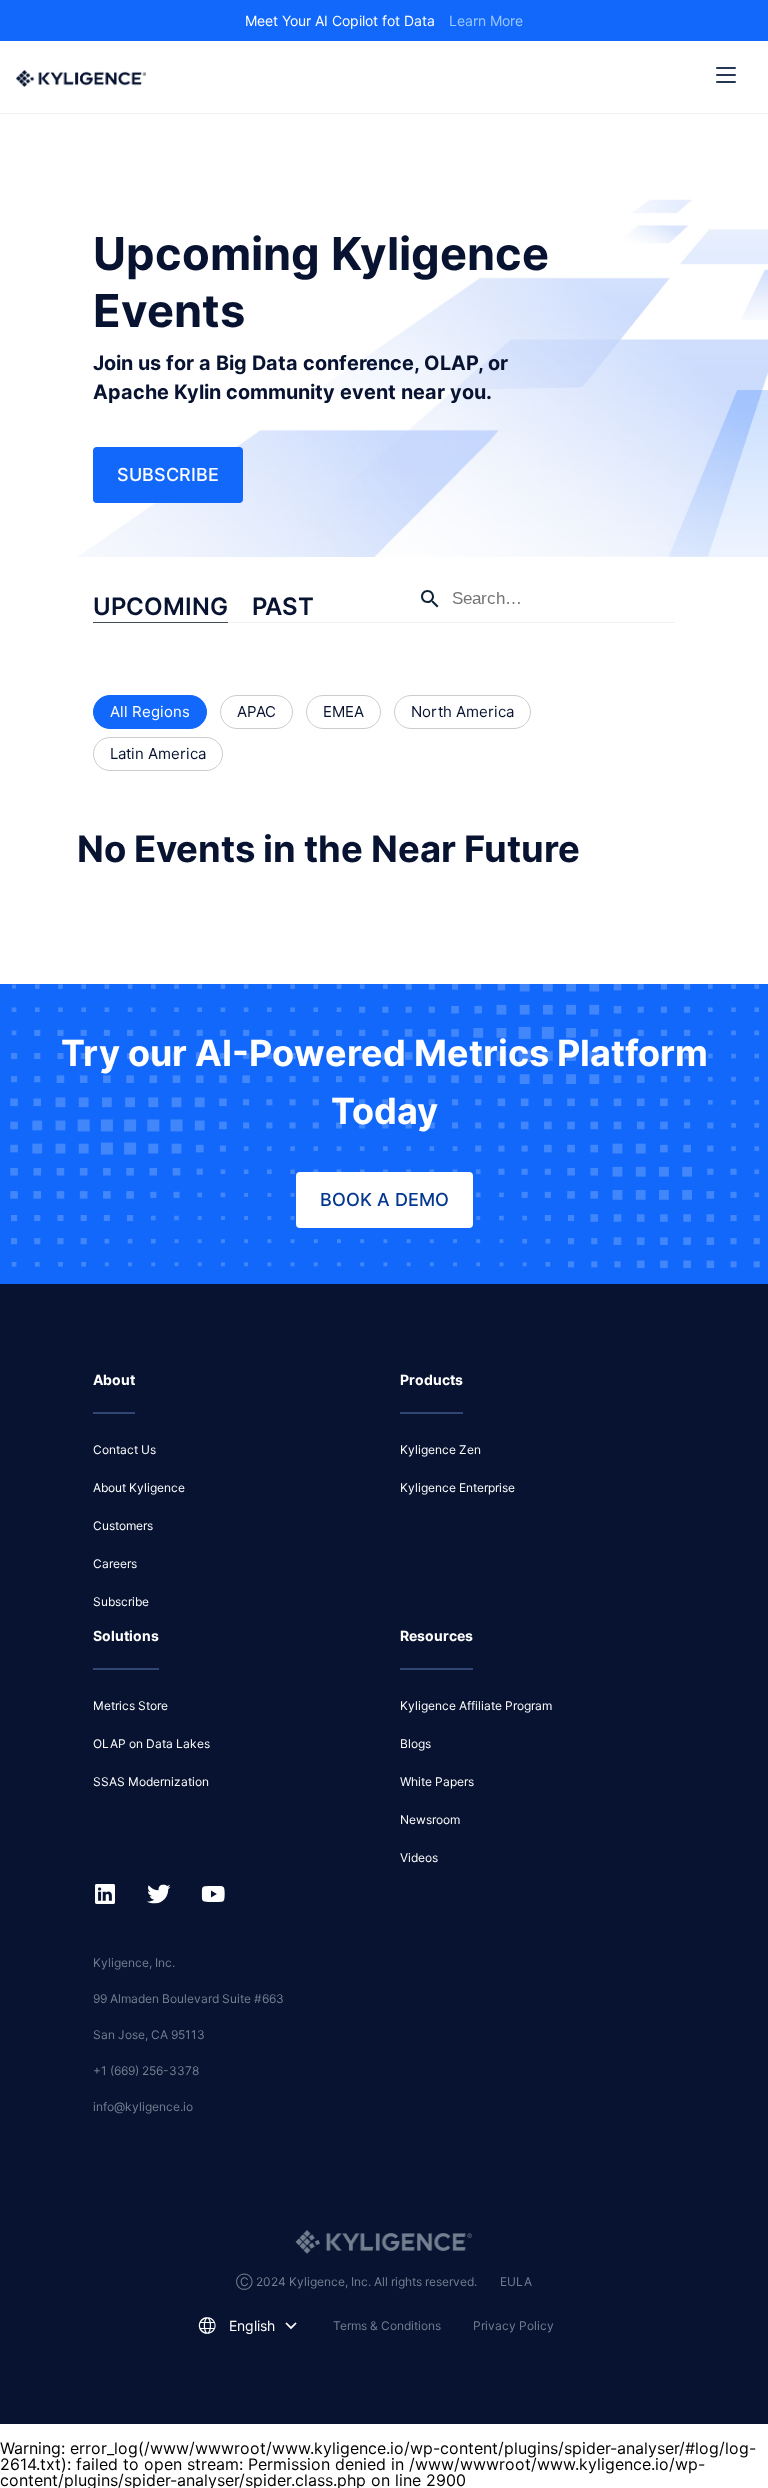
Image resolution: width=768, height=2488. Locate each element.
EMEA (343, 711)
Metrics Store (130, 1705)
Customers (123, 1525)
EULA (516, 2281)
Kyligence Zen (440, 1449)
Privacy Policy (513, 2325)
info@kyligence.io (143, 2106)
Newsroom (430, 1819)
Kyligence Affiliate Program (476, 1705)
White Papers (437, 1781)
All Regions (150, 711)
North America (462, 711)
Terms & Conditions (387, 2325)
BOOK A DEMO (384, 1199)
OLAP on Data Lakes (151, 1743)
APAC (256, 711)
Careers (115, 1563)
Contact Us (124, 1449)
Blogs (415, 1743)
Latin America (158, 753)
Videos (419, 1857)
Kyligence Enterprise (457, 1487)
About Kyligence (139, 1487)
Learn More (486, 20)
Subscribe (168, 474)
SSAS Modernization (151, 1781)
